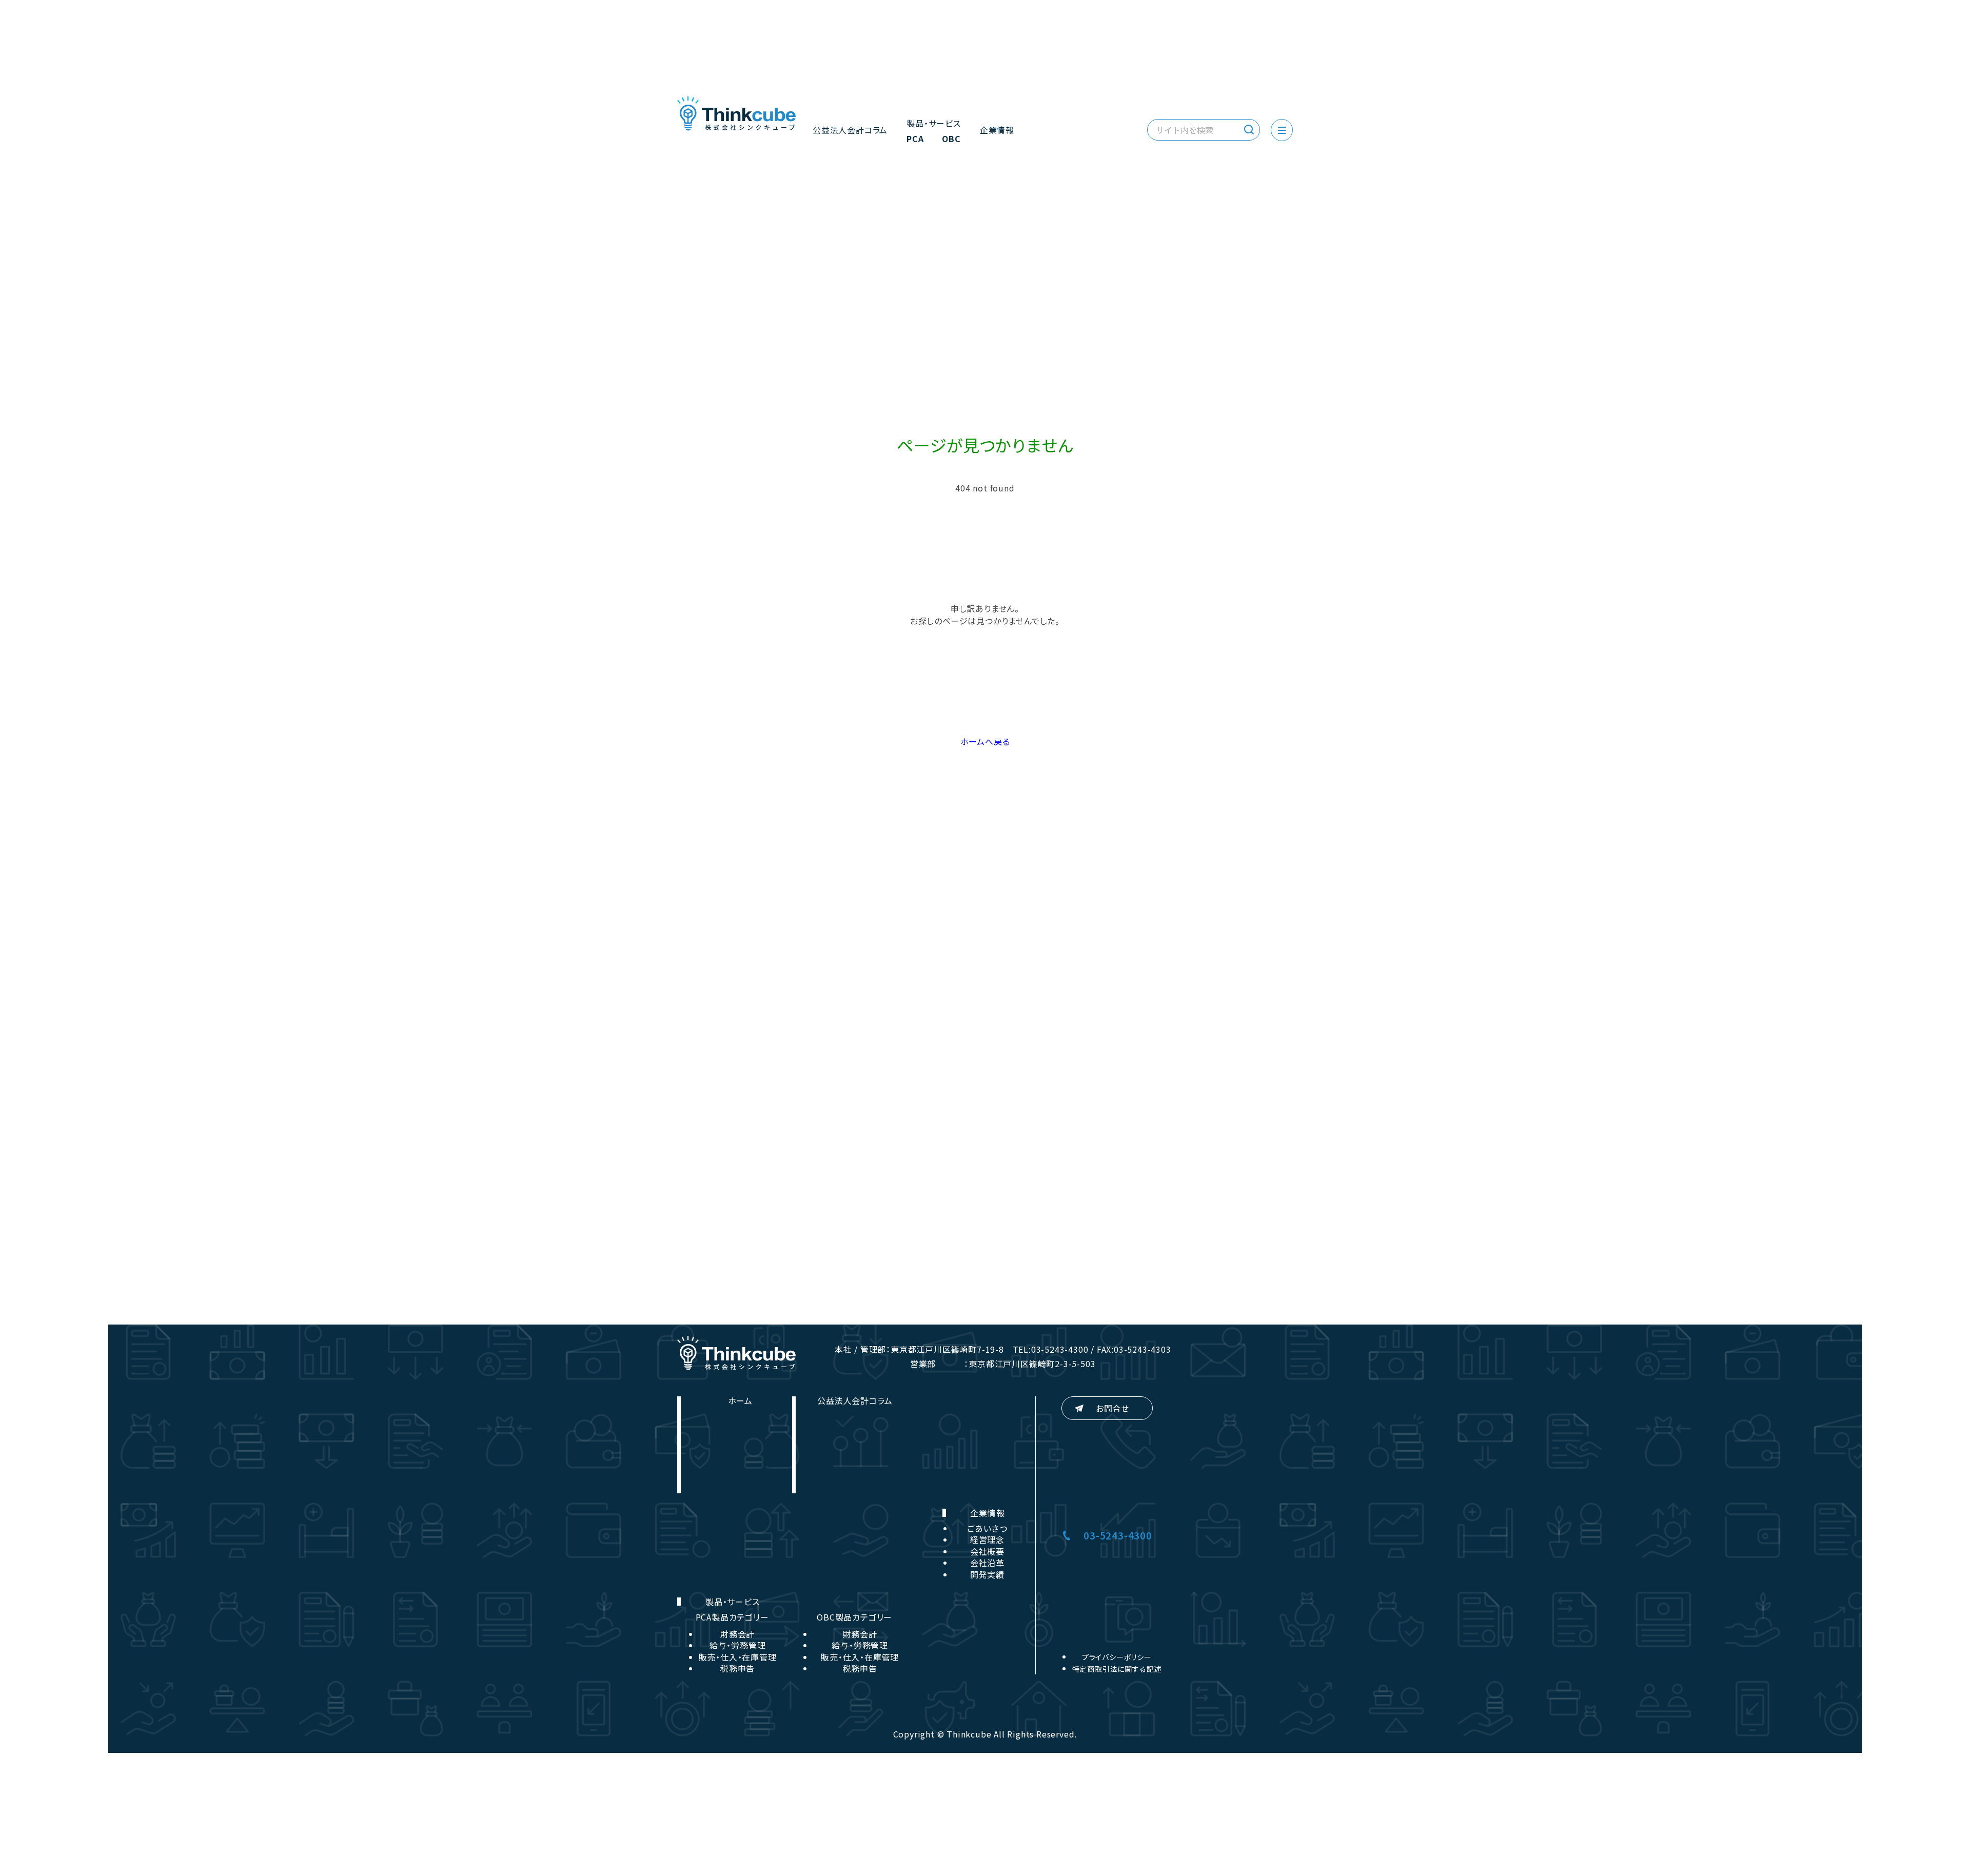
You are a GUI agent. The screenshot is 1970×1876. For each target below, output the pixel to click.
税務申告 (737, 1668)
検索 (1249, 130)
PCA (915, 140)
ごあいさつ (987, 1528)
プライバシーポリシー (1117, 1657)
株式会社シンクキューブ (736, 114)
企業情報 (997, 130)
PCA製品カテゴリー (732, 1617)
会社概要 (987, 1551)
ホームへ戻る (985, 741)
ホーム (740, 1400)
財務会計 (737, 1634)
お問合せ (1112, 1408)
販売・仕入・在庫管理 (738, 1657)
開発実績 (987, 1574)
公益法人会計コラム (850, 130)
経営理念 (987, 1539)
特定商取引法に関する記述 (1117, 1669)
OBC (951, 140)
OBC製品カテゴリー (854, 1617)
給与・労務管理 (738, 1645)
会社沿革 (987, 1563)
